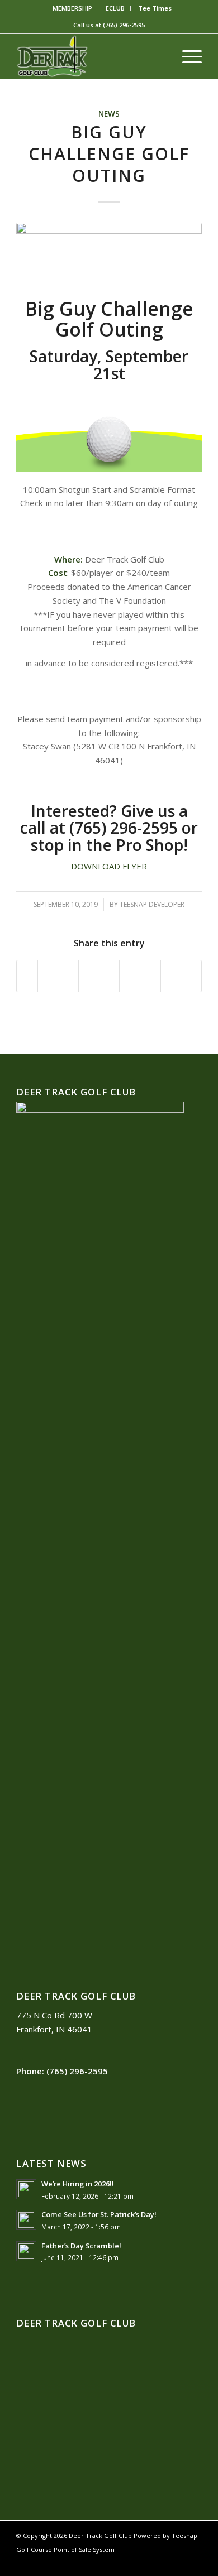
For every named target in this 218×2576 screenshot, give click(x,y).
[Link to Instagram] (177, 2562)
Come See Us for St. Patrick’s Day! (99, 2214)
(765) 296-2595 (124, 25)
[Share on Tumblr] (130, 976)
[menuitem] (73, 8)
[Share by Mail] (191, 976)
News (109, 114)
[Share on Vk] (150, 976)
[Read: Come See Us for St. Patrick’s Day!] (26, 2220)
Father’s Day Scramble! (81, 2246)
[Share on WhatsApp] (68, 976)
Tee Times (155, 8)
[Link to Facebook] (143, 2562)
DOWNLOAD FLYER (109, 866)
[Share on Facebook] (27, 976)
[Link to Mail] (193, 2562)
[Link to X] (160, 2562)
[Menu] (186, 56)
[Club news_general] (109, 258)
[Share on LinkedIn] (110, 976)
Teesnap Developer (152, 904)
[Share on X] (48, 976)
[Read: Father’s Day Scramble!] (26, 2251)
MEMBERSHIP (72, 8)
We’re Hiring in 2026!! (78, 2184)
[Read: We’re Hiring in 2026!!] (26, 2189)
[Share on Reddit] (171, 976)
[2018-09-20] (90, 56)
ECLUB (115, 8)
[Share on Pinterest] (89, 976)
